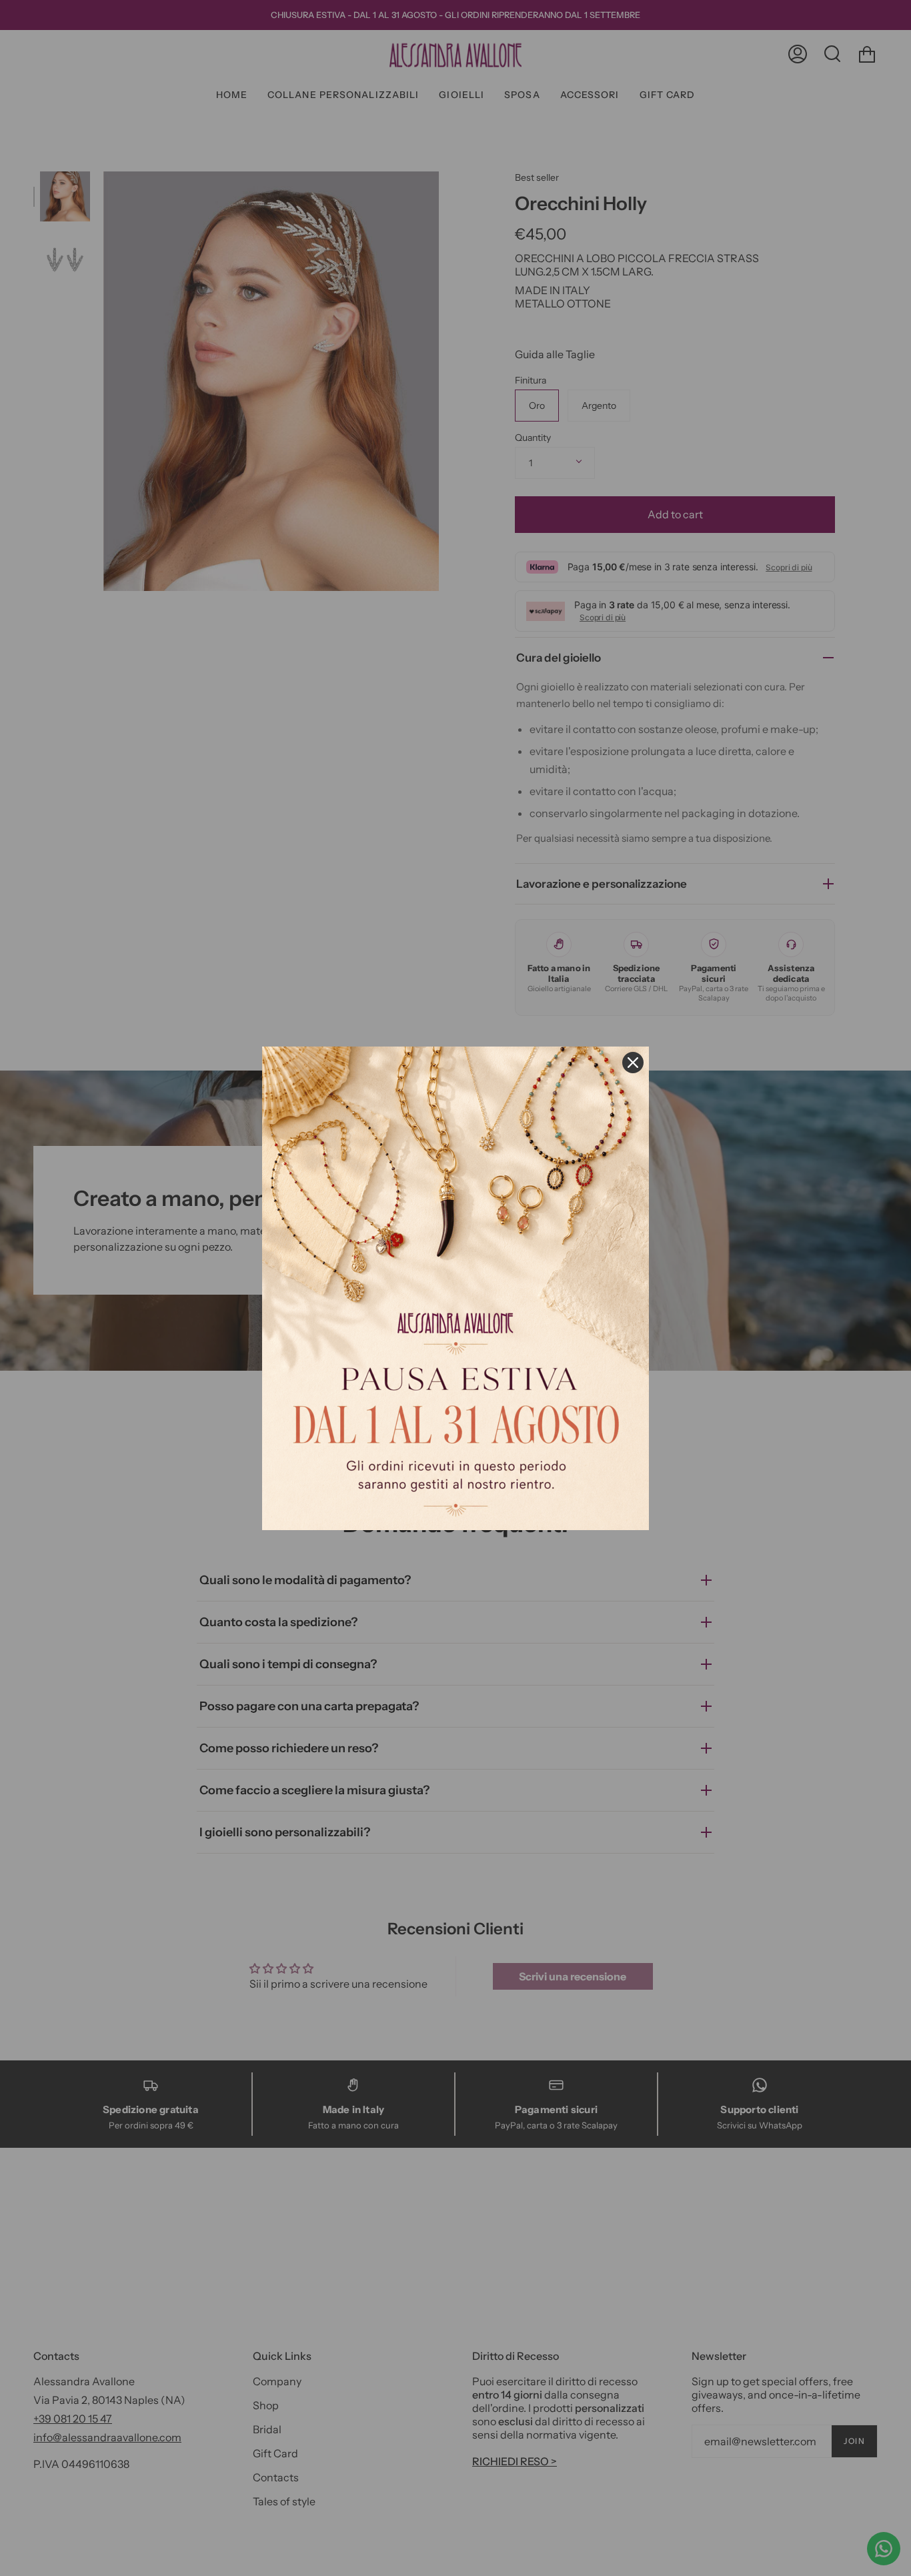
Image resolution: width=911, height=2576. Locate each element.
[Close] (633, 1063)
